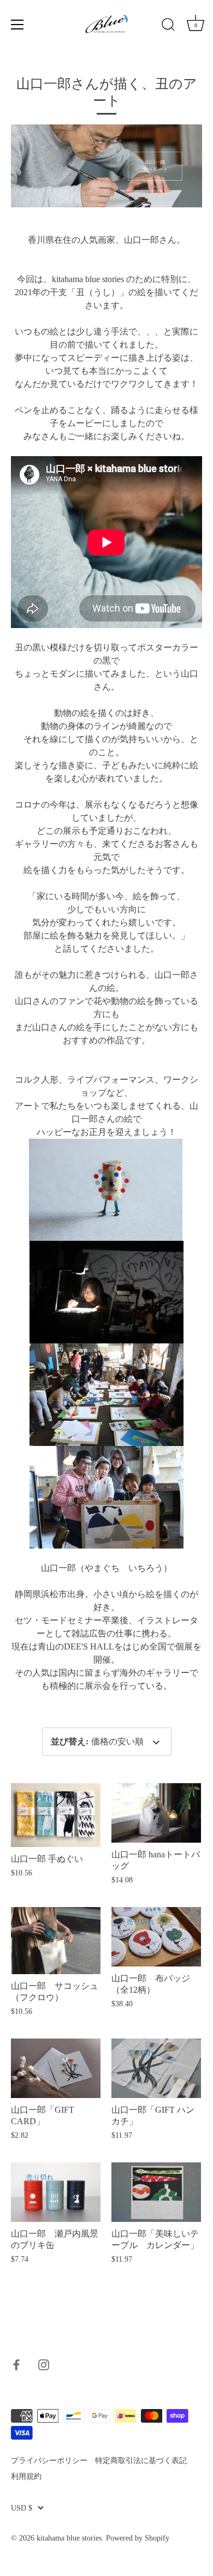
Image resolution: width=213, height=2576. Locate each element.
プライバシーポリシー (49, 2461)
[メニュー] (17, 25)
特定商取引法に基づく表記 (141, 2461)
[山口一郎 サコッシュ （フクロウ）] (56, 1941)
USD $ (22, 2508)
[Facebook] (16, 2364)
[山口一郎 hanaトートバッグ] (156, 1813)
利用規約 (26, 2476)
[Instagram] (44, 2364)
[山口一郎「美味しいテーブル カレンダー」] (156, 2192)
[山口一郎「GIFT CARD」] (56, 2068)
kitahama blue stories (69, 2538)
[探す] (168, 26)
